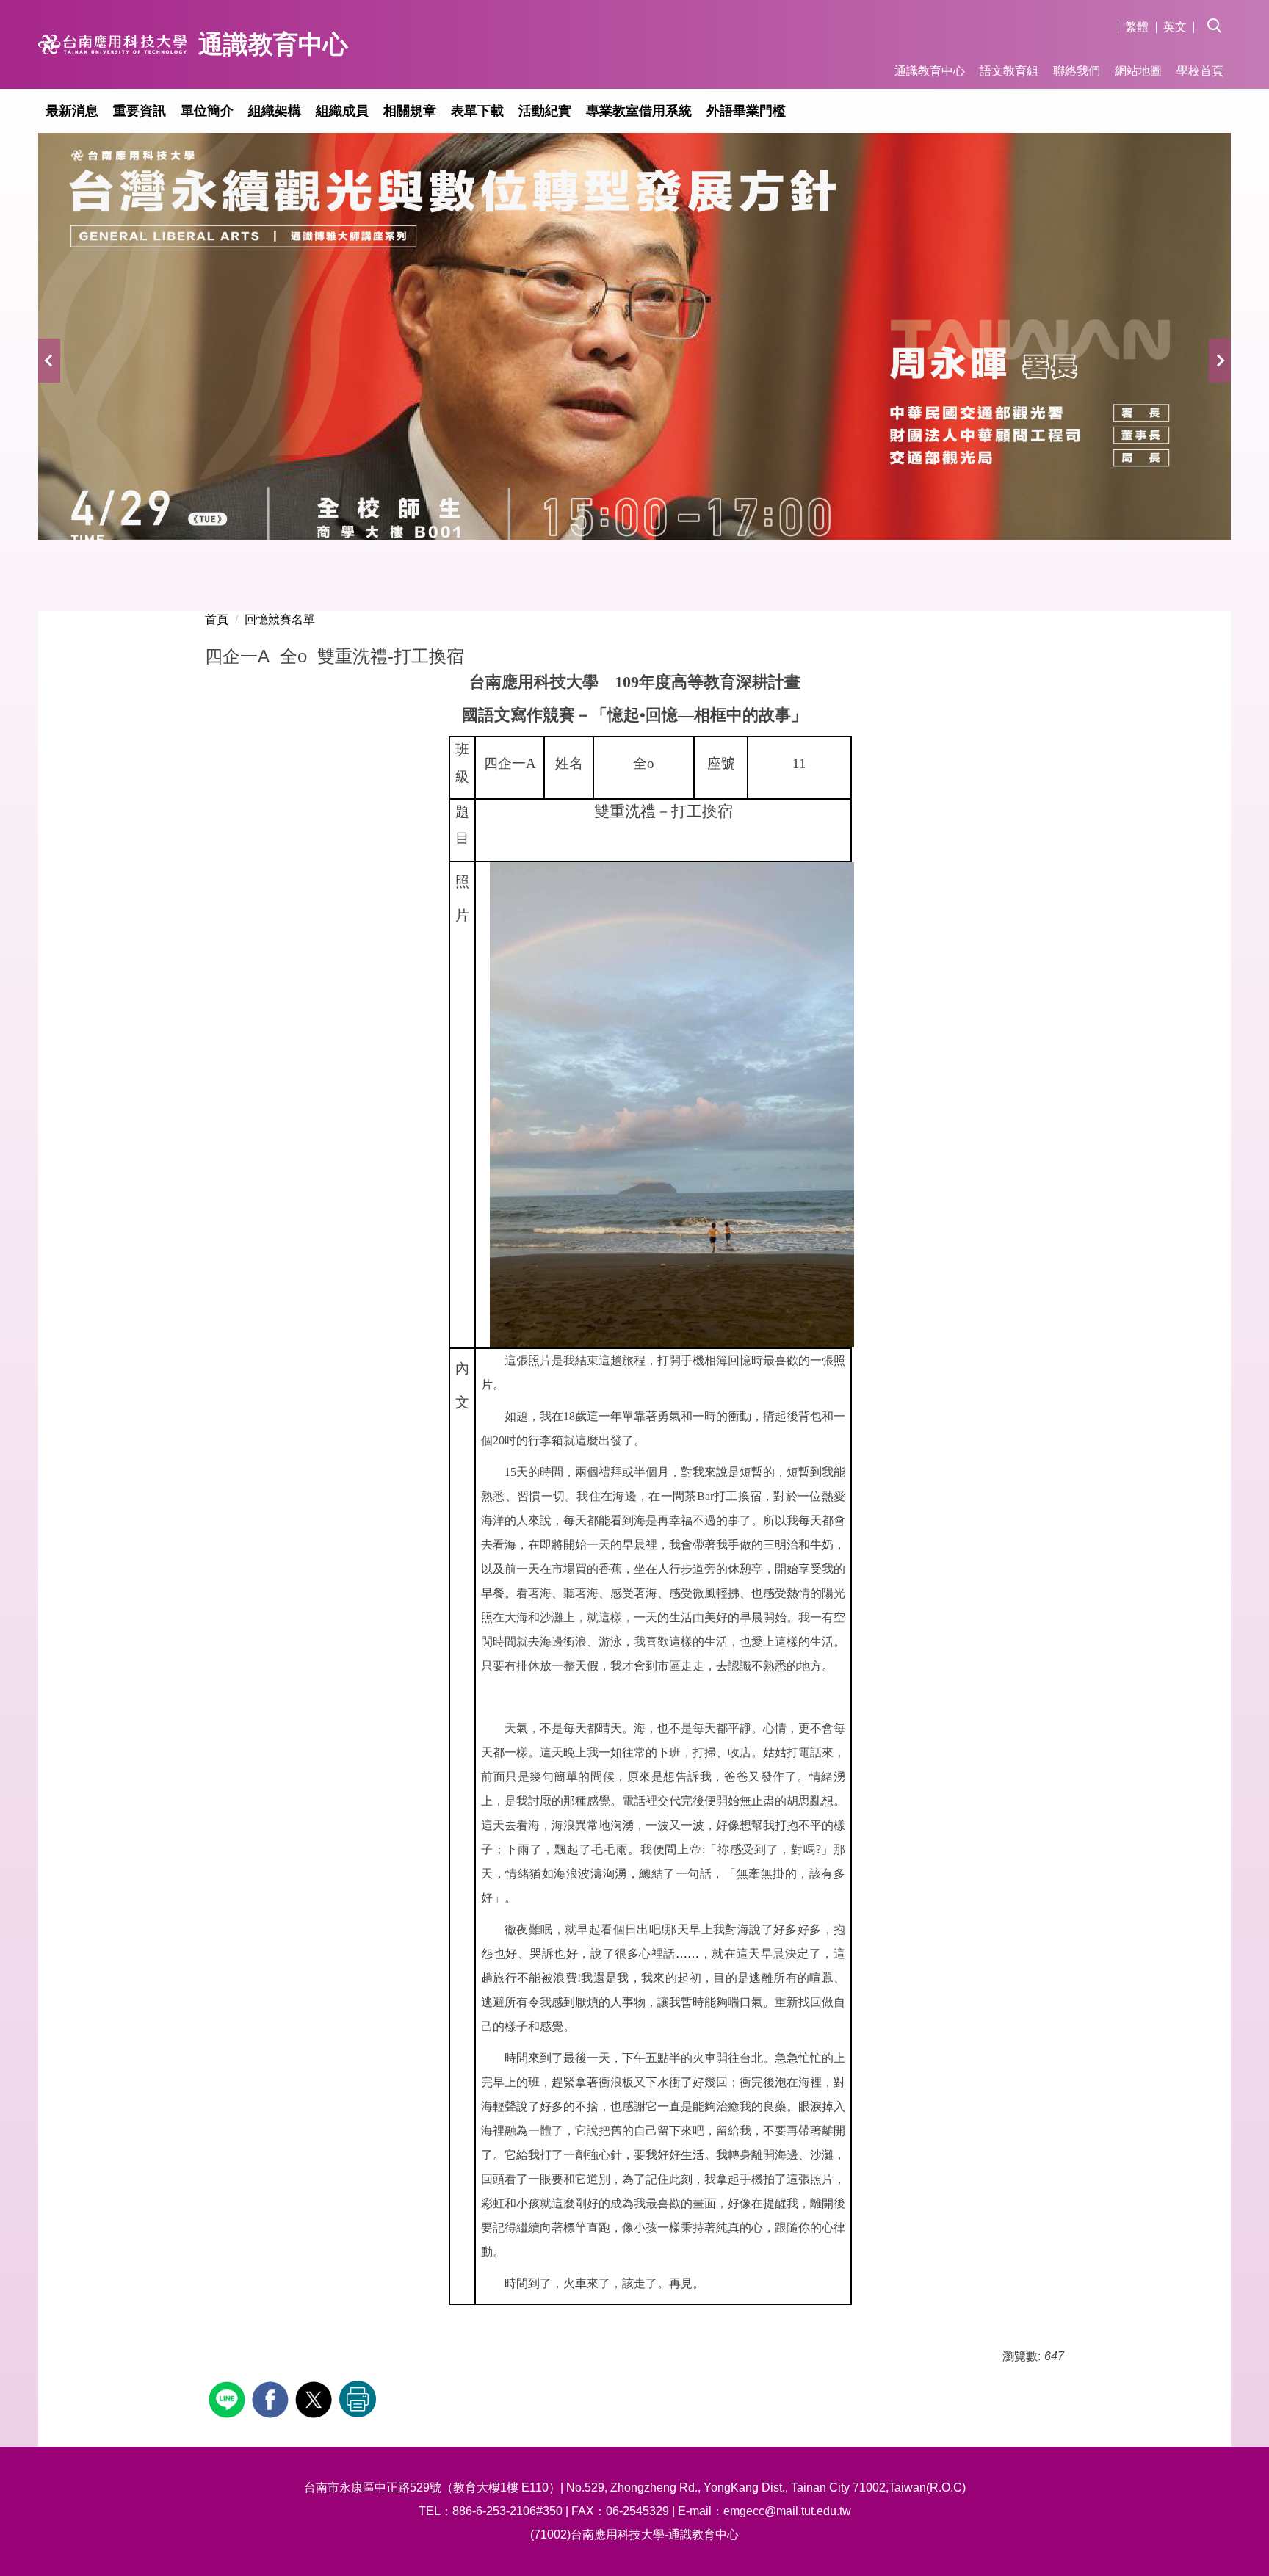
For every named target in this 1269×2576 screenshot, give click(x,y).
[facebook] (272, 2398)
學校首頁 (1200, 71)
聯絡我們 (1077, 71)
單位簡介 (207, 111)
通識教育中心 (930, 71)
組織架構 (275, 111)
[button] (1219, 15)
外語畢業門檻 (746, 111)
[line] (229, 2398)
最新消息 (72, 111)
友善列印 (358, 2399)
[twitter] (315, 2398)
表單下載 (477, 111)
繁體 (1137, 27)
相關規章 (410, 111)
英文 (1175, 27)
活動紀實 (545, 111)
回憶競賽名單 (280, 619)
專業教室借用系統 (639, 111)
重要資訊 (140, 111)
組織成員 (342, 111)
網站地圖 (1138, 71)
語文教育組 (1009, 71)
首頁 (217, 619)
